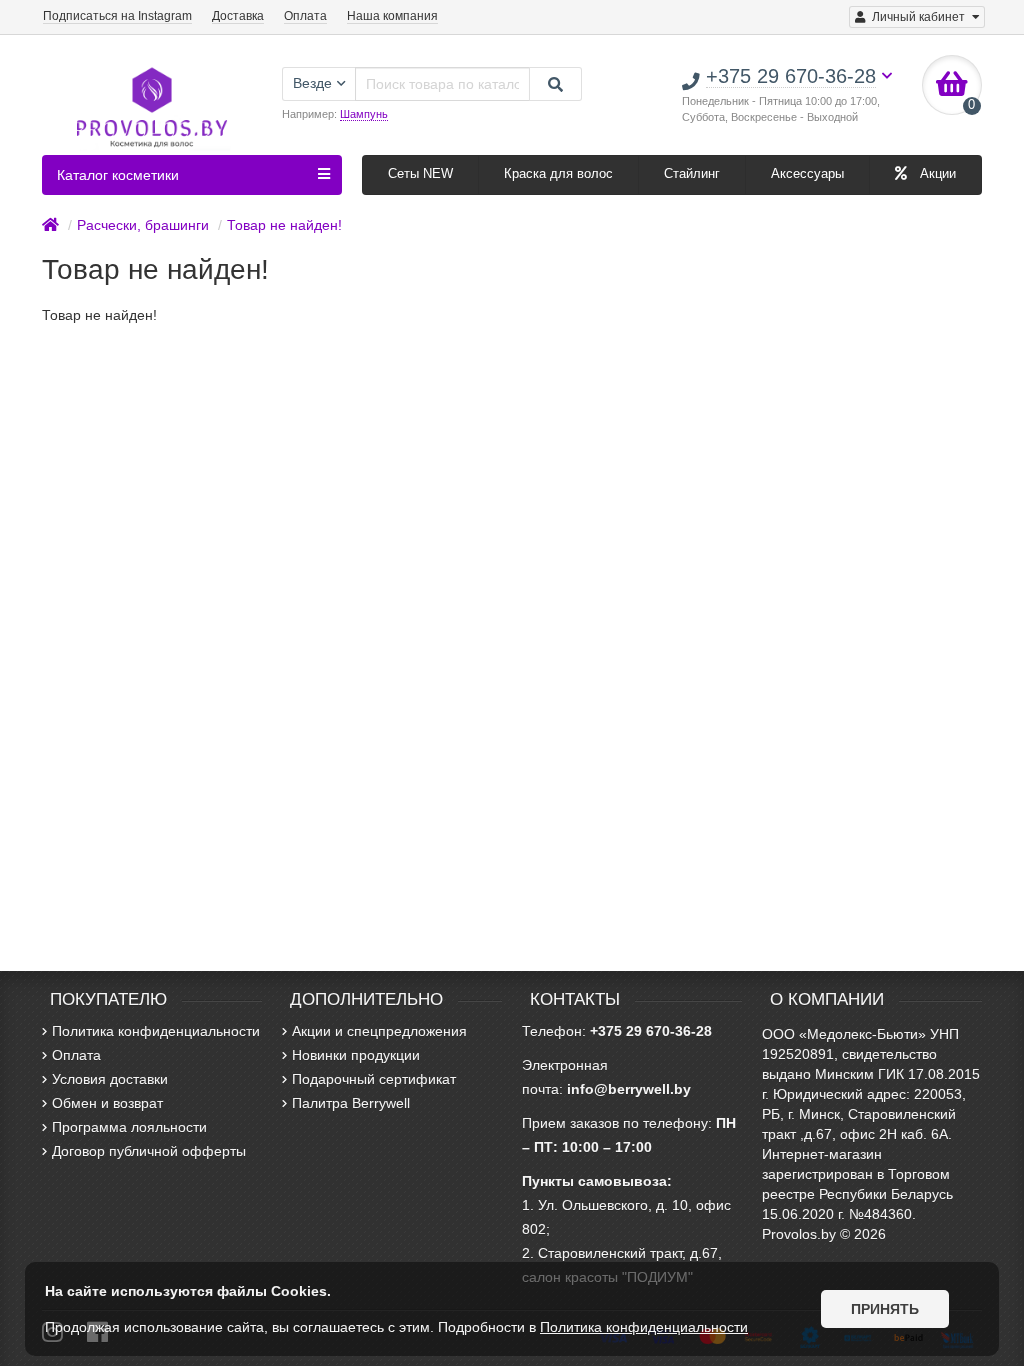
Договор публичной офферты (149, 1151)
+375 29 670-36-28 (651, 1031)
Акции (936, 173)
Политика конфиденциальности (156, 1031)
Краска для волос (558, 173)
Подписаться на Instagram (117, 16)
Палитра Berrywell (351, 1103)
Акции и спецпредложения (379, 1031)
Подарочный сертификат (374, 1079)
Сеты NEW (420, 173)
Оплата (305, 16)
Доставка (238, 16)
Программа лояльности (129, 1127)
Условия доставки (110, 1079)
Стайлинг (692, 173)
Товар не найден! (284, 225)
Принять (885, 1309)
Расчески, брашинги (143, 225)
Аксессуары (807, 173)
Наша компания (392, 16)
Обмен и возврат (107, 1103)
